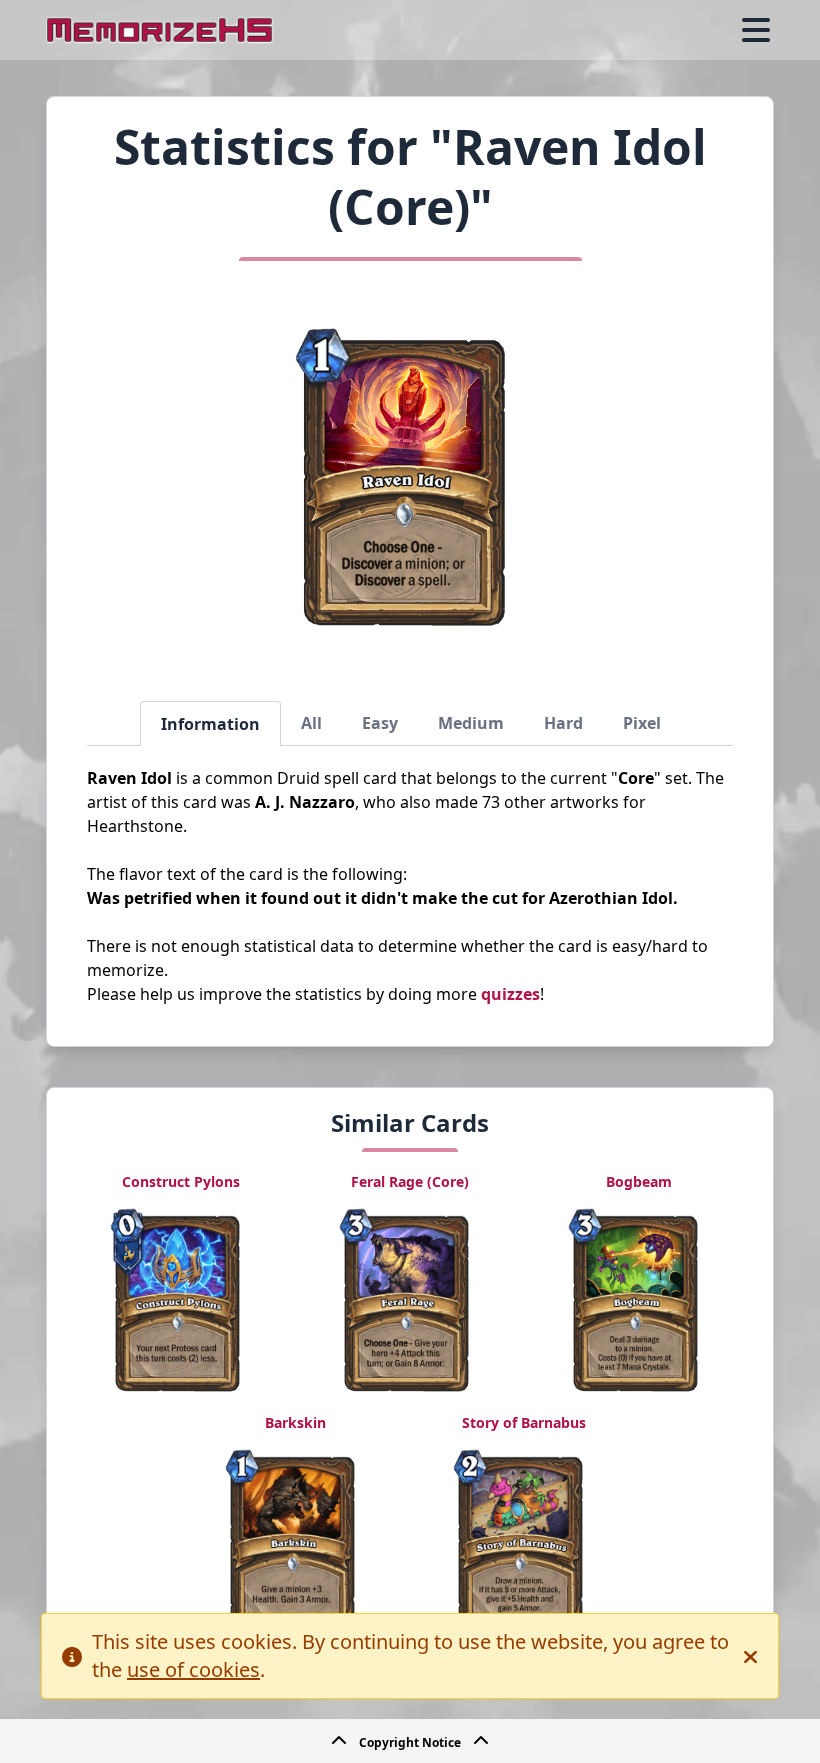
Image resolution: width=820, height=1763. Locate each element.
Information (210, 724)
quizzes (510, 994)
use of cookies (193, 1669)
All (311, 723)
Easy (380, 723)
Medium (471, 723)
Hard (563, 723)
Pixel (642, 723)
